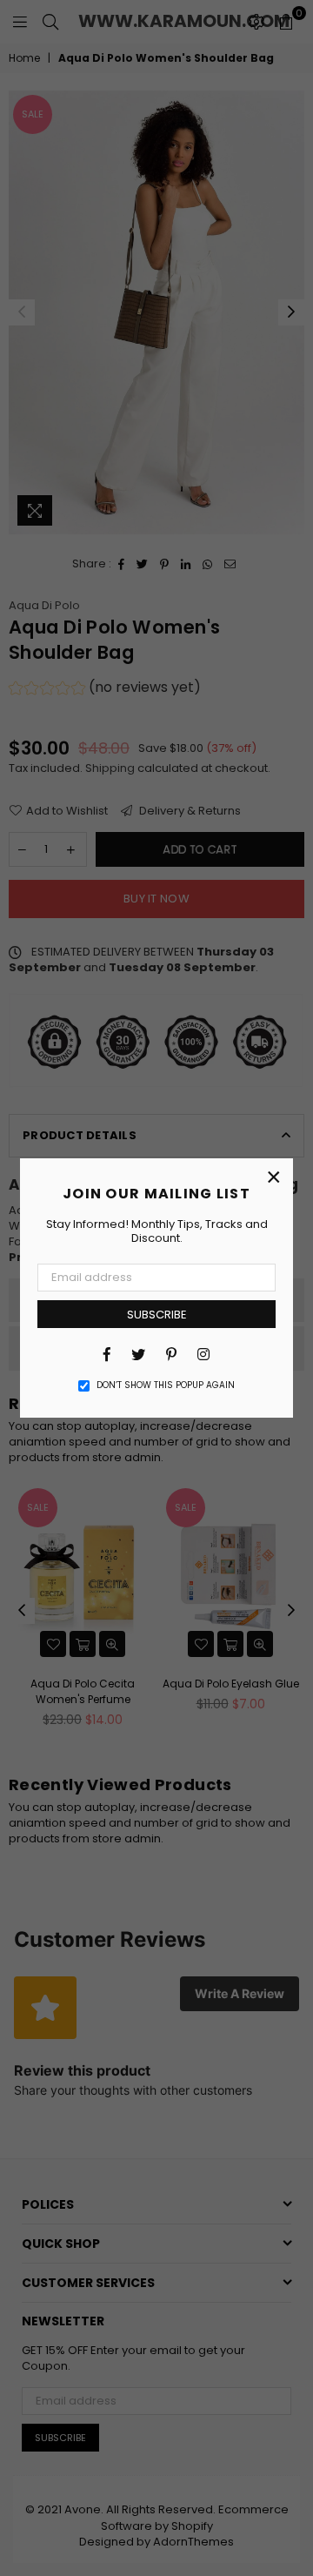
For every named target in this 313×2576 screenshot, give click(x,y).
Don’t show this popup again (166, 1385)
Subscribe (157, 1315)
